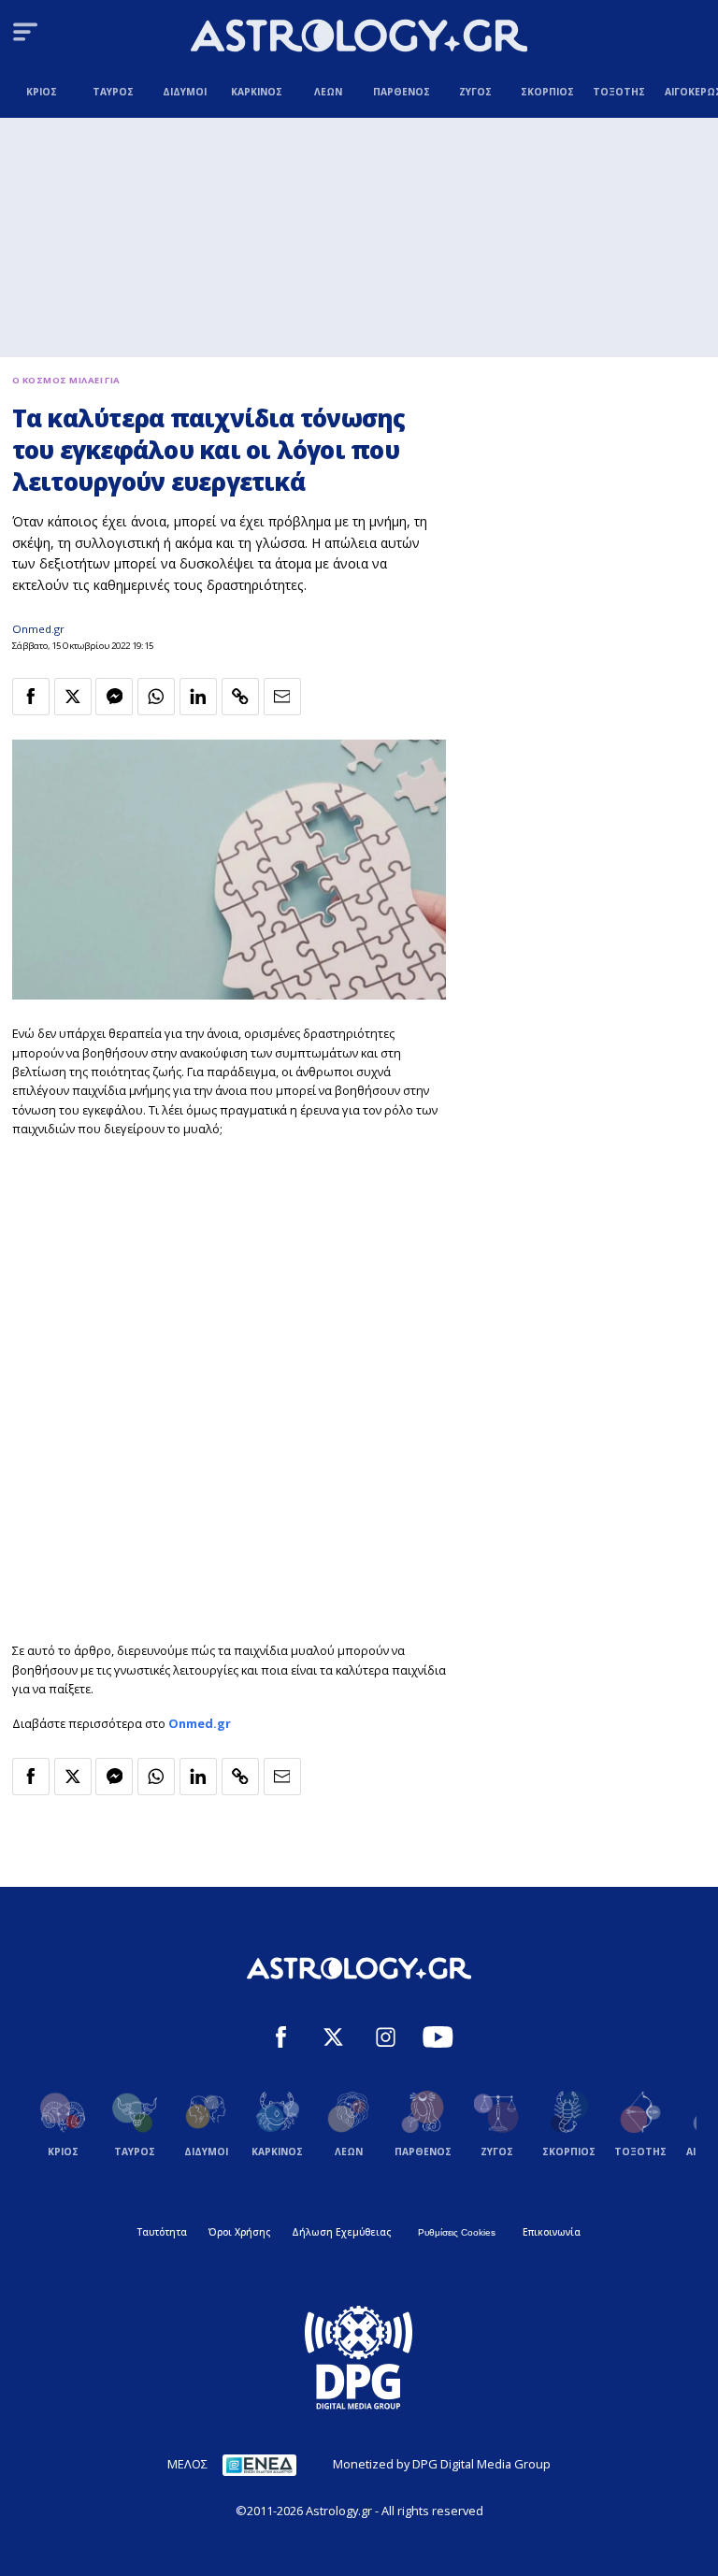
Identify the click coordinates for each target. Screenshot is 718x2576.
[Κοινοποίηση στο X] (73, 697)
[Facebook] (281, 2039)
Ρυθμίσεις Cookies (457, 2232)
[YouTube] (438, 2039)
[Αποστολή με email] (282, 697)
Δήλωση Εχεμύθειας (341, 2232)
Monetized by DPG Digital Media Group (442, 2464)
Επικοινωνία (552, 2232)
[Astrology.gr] (359, 38)
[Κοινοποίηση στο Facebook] (31, 697)
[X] (333, 2039)
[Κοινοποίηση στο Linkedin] (198, 697)
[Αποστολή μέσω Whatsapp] (156, 697)
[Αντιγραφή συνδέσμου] (240, 697)
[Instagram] (386, 2039)
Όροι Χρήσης (239, 2232)
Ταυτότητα (162, 2232)
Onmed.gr (38, 629)
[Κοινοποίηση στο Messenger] (114, 697)
